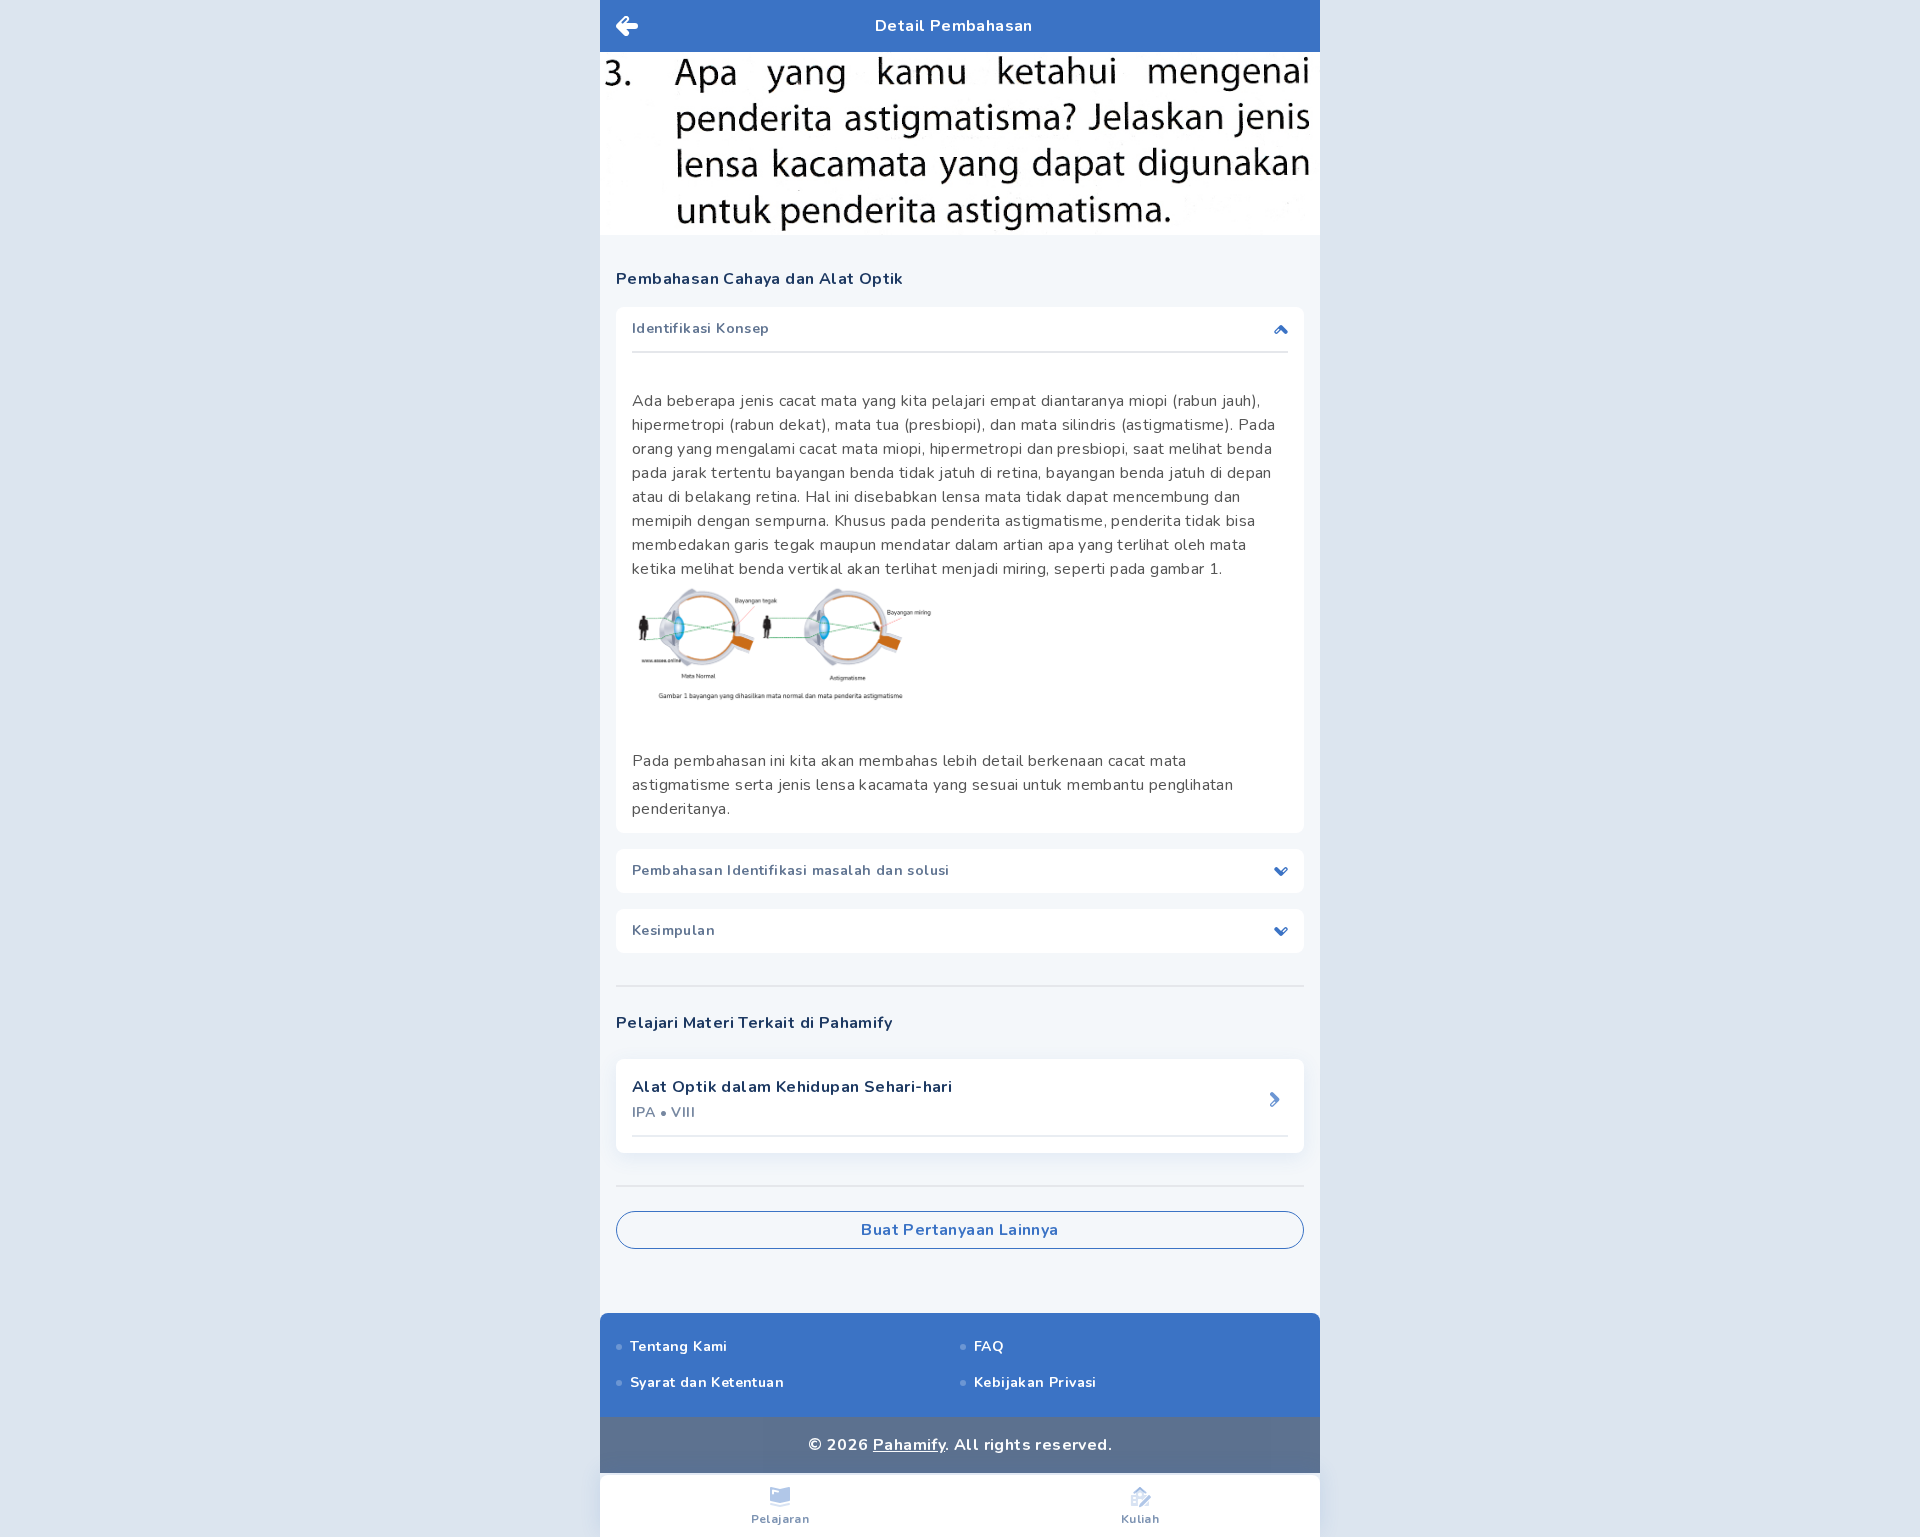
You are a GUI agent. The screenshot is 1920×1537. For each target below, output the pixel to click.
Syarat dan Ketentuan (707, 1382)
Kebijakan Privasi (1035, 1382)
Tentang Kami (679, 1346)
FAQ (989, 1346)
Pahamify (909, 1445)
